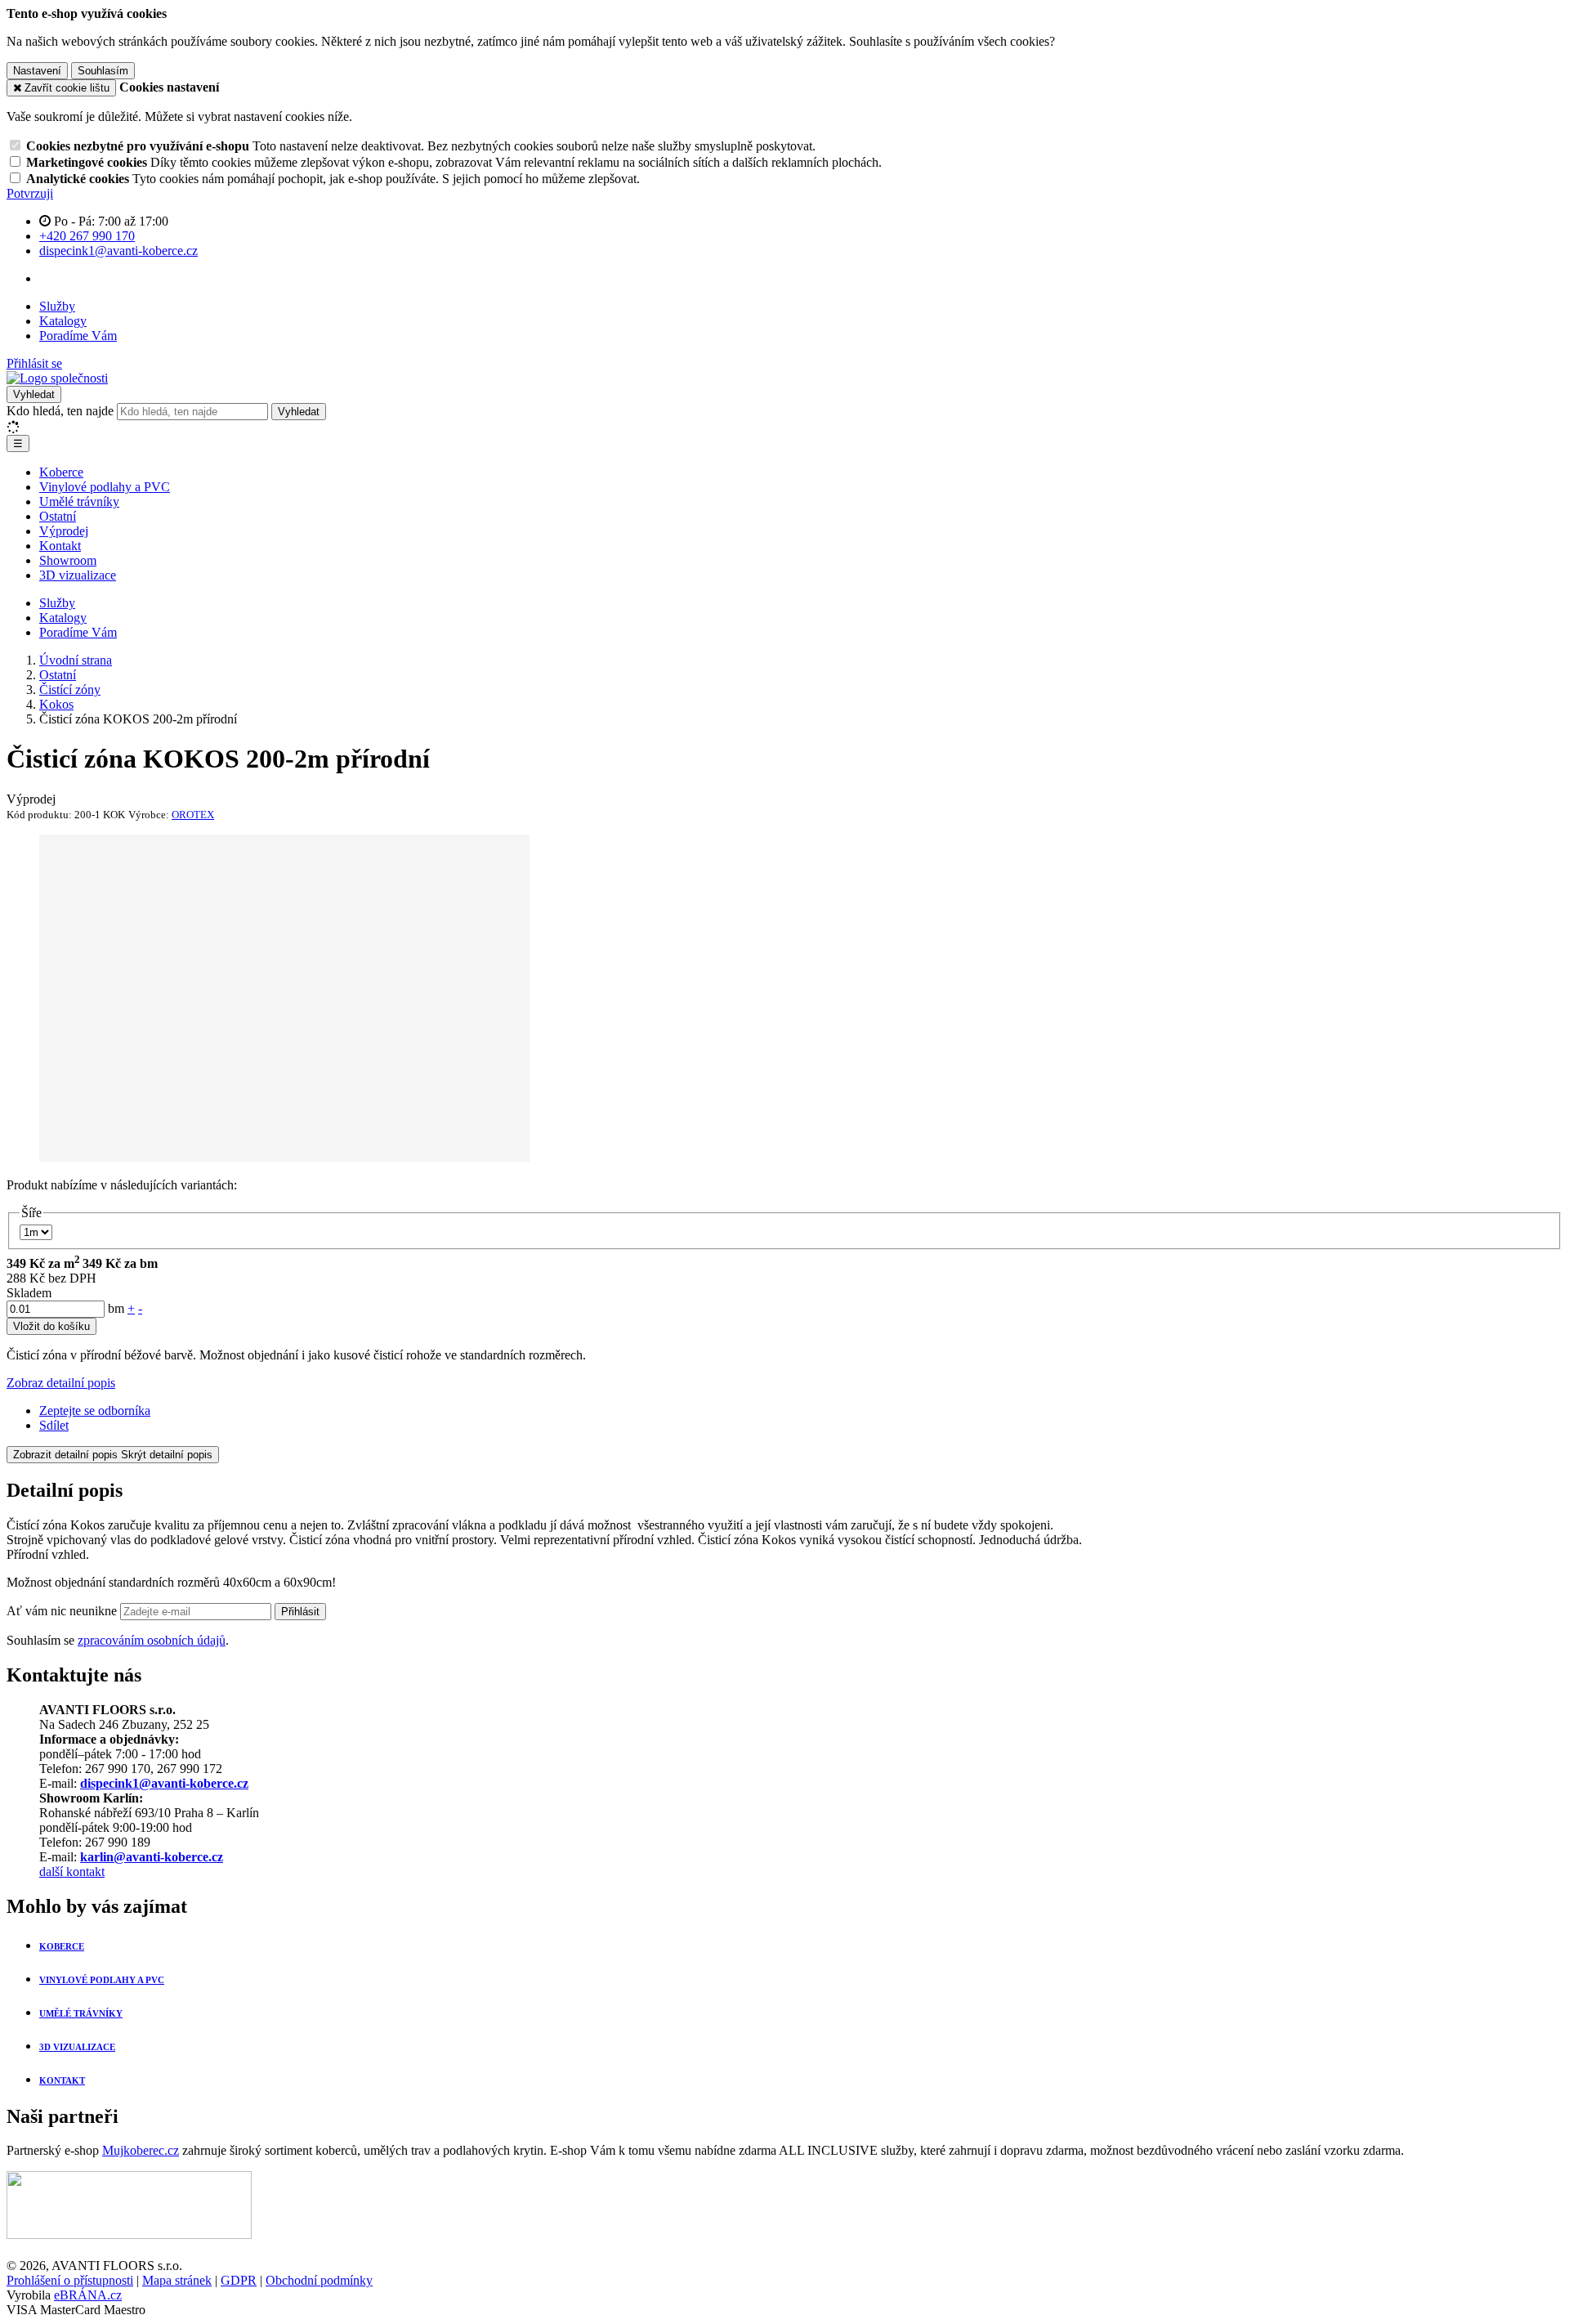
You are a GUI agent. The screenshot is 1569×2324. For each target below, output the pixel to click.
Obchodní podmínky (319, 2280)
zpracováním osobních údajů (152, 1640)
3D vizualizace (78, 575)
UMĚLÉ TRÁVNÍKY (81, 2013)
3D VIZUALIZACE (77, 2047)
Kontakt (60, 546)
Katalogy (63, 321)
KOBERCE (62, 1946)
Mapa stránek (177, 2280)
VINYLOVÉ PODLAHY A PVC (102, 1980)
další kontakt (72, 1872)
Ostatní (58, 516)
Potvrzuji (30, 193)
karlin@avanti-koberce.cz (152, 1857)
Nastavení (37, 71)
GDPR (239, 2280)
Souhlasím (103, 71)
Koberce (61, 472)
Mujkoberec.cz (141, 2150)
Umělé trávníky (79, 502)
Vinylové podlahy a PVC (105, 487)
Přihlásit (300, 1612)
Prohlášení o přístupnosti (70, 2280)
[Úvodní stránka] (57, 378)
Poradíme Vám (78, 336)
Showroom (68, 560)
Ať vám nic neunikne (63, 1611)
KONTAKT (62, 2080)
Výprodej (64, 531)
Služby (57, 306)
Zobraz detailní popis (61, 1383)
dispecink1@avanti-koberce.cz (164, 1783)
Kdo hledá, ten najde (60, 411)
